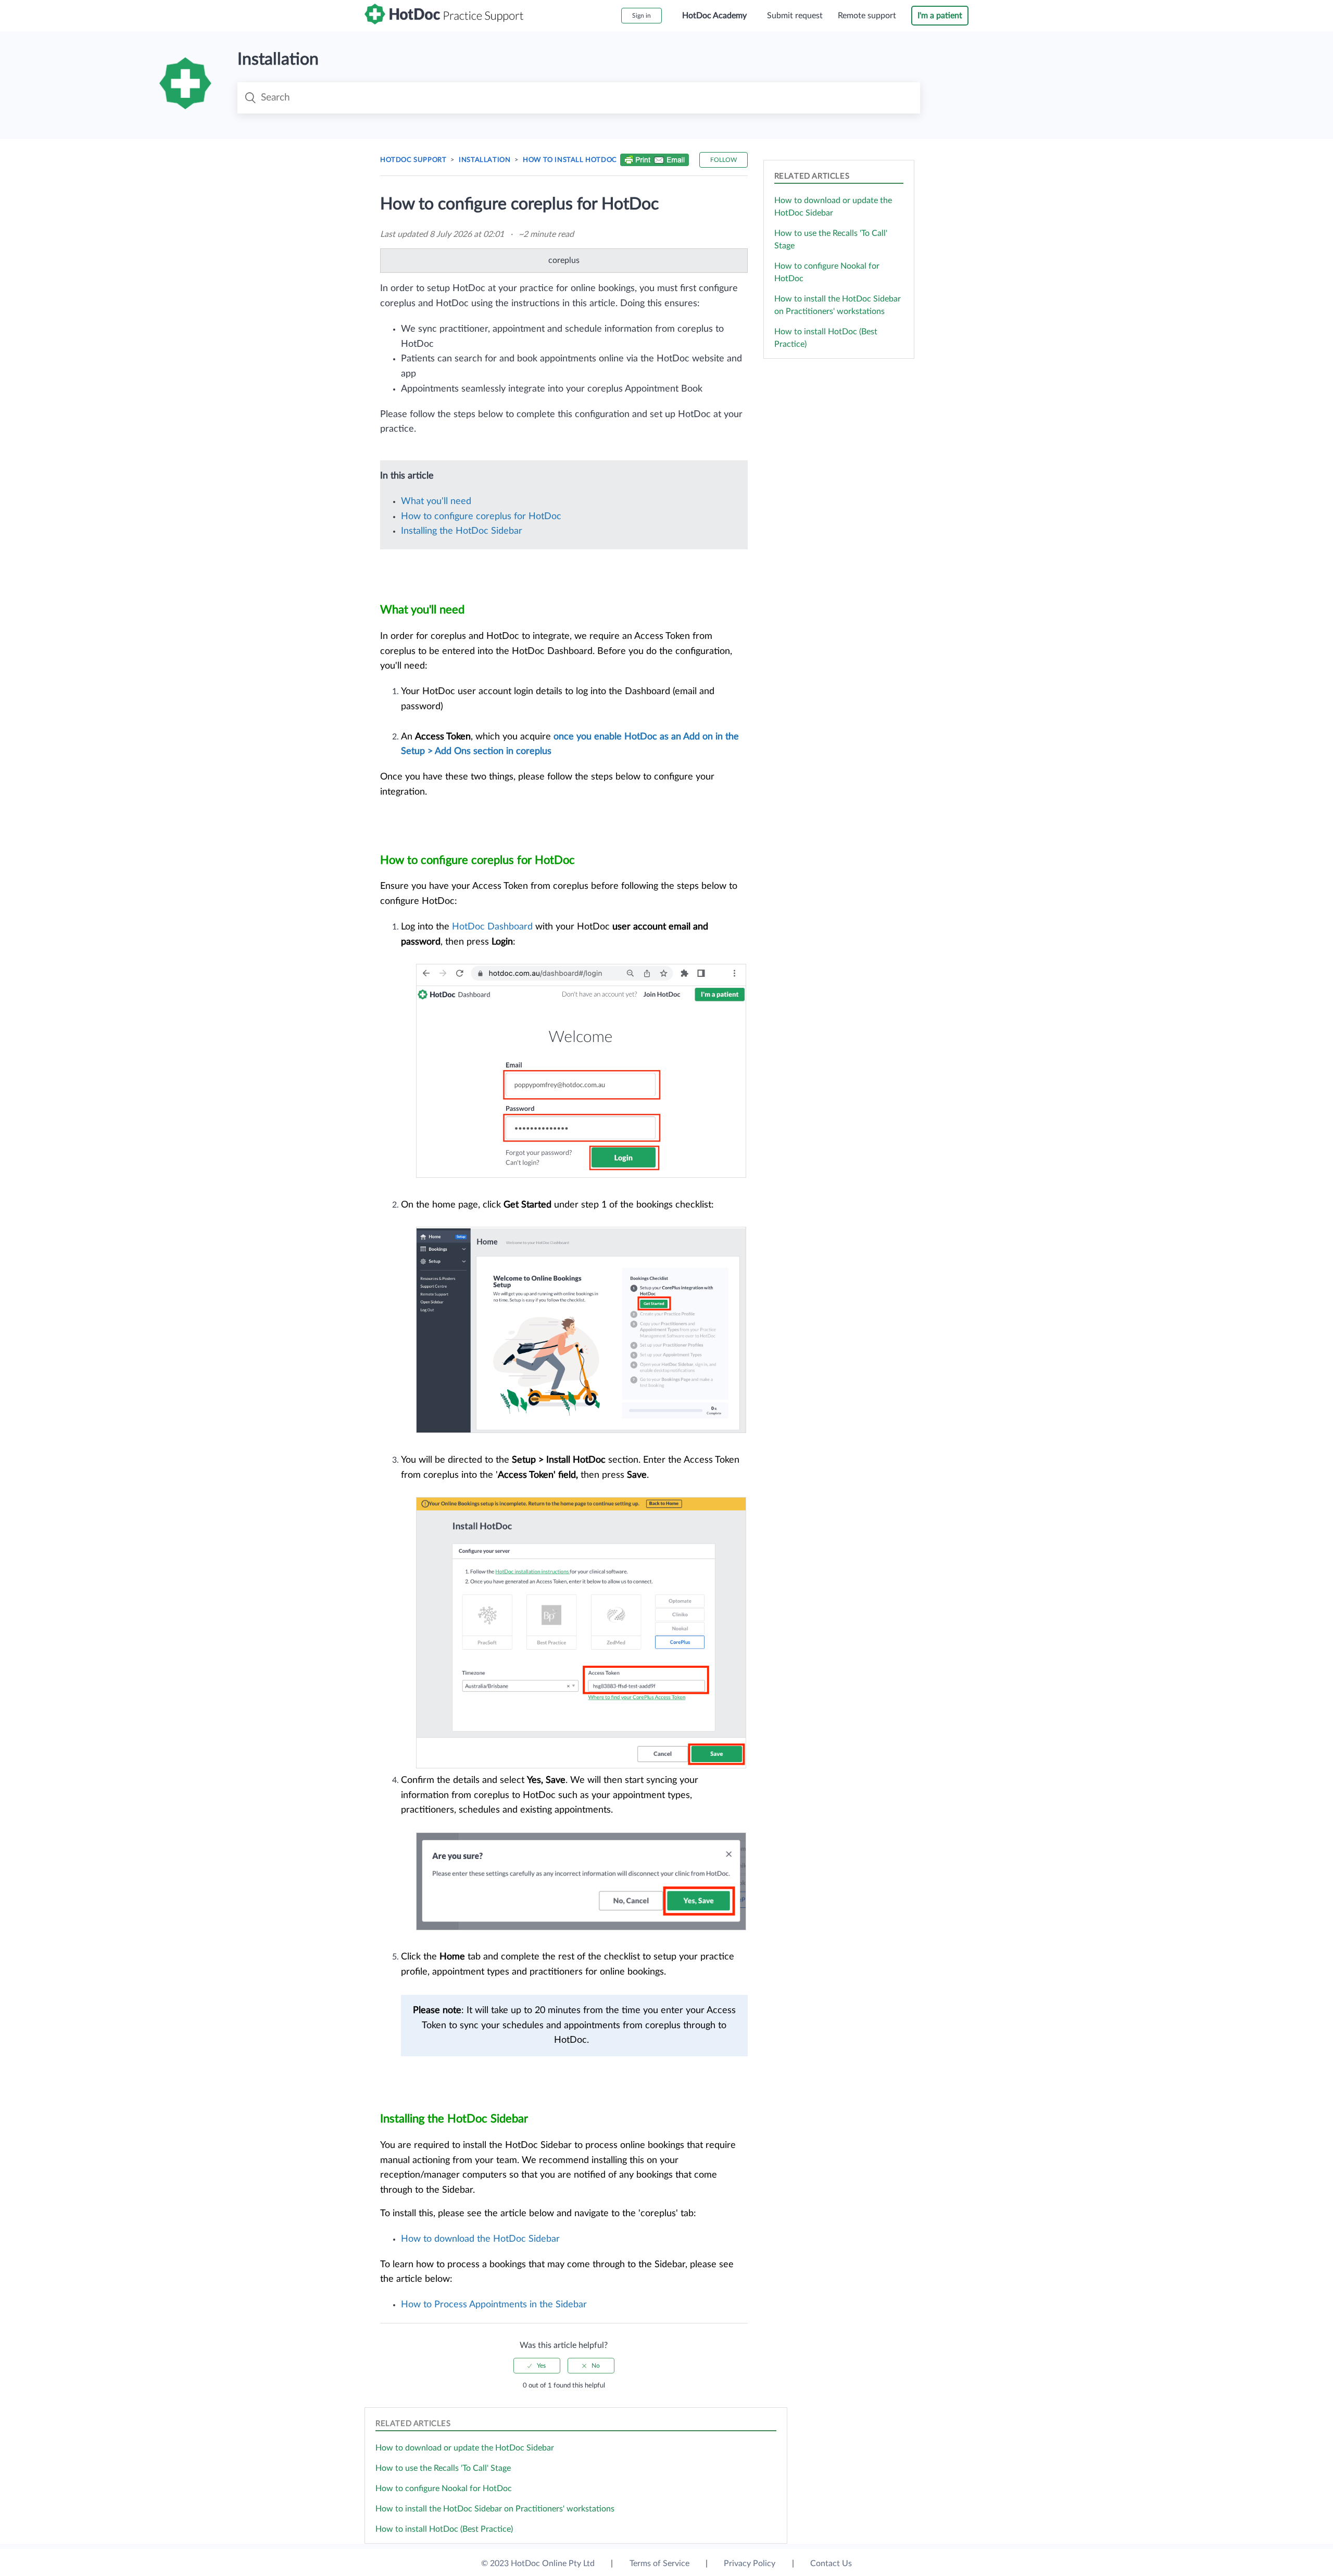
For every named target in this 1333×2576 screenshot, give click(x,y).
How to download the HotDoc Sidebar (480, 2239)
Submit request (795, 16)
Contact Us (831, 2564)
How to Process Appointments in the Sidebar (494, 2305)
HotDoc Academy (714, 16)
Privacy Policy (750, 2564)
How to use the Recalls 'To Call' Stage (443, 2468)
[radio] (537, 2366)
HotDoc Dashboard (492, 927)
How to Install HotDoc (570, 160)
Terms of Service (659, 2564)
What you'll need (437, 501)
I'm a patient (940, 16)
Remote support (867, 16)
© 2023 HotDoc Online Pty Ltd (538, 2564)
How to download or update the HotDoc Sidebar (465, 2448)
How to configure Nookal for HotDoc (444, 2489)
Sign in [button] (642, 16)
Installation (485, 160)
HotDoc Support (413, 160)
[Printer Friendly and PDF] (655, 162)
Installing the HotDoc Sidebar (463, 531)
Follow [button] (724, 160)
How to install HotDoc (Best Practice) (444, 2529)
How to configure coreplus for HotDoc (481, 517)
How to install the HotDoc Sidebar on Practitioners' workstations (495, 2509)
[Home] (444, 22)
